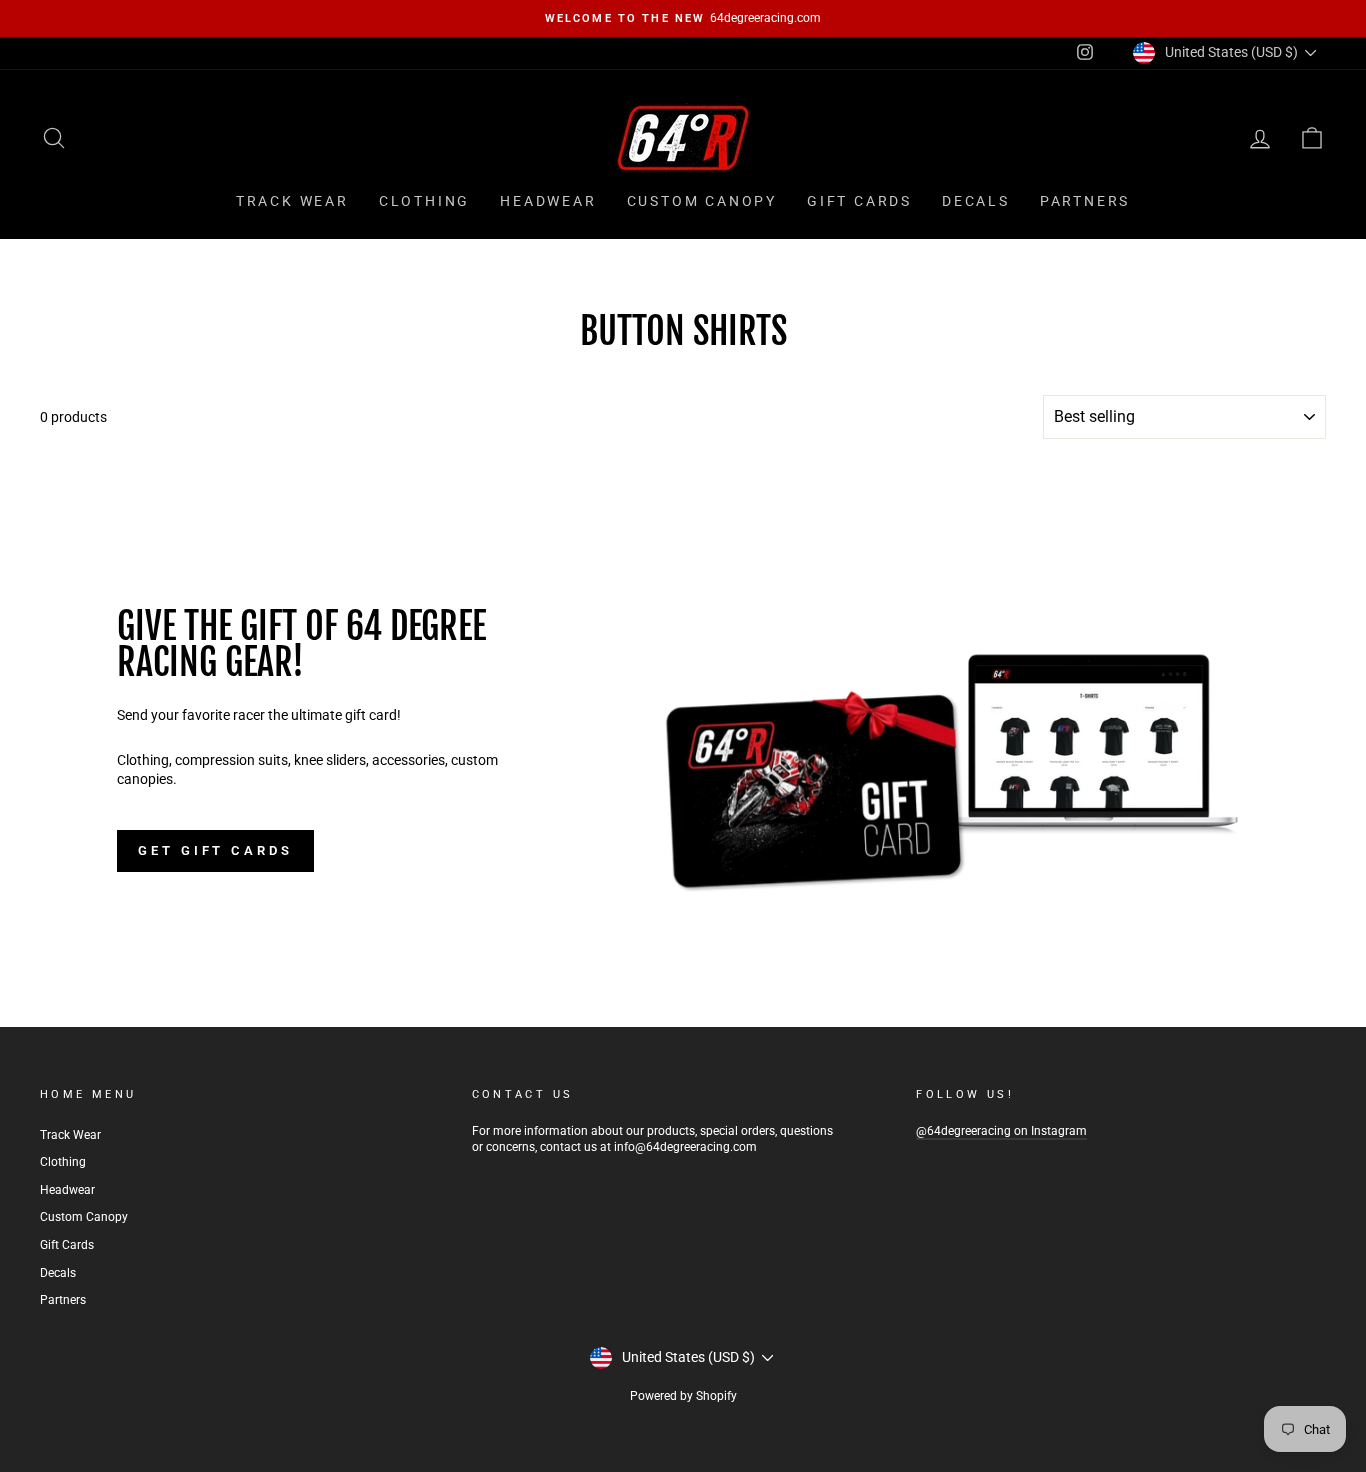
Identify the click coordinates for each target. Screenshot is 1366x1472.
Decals (976, 201)
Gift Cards (859, 201)
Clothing (424, 201)
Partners (1085, 201)
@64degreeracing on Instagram (1001, 1131)
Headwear (548, 201)
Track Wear (292, 201)
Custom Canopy (702, 201)
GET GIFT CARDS (215, 850)
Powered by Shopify (683, 1396)
